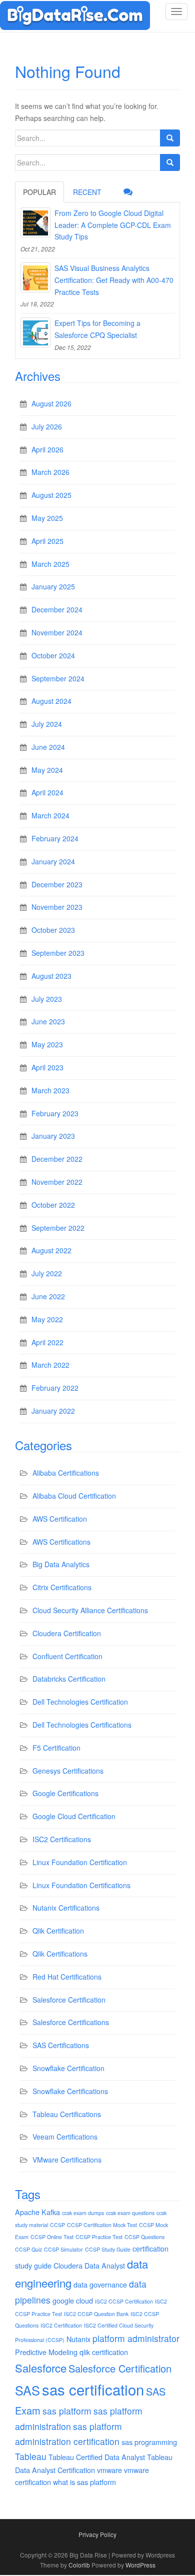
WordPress (140, 2565)
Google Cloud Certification (74, 1816)
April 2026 (47, 449)
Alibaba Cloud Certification (74, 1496)
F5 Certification (56, 1748)
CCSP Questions (144, 2237)
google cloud (73, 2300)
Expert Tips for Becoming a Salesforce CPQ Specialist (97, 329)
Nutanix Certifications (66, 1908)
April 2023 (47, 1067)
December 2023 (57, 884)
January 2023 (53, 1136)
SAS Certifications (61, 2045)
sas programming (149, 2442)
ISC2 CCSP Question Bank (96, 2314)
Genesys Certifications (68, 1771)
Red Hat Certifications (67, 1977)
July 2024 (47, 724)
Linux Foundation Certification (80, 1862)
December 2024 (57, 609)
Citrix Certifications (62, 1587)
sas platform (67, 2411)
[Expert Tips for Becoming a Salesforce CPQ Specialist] (35, 332)
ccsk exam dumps (83, 2213)
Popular (39, 192)
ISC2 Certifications (62, 1839)
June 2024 (48, 747)
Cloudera (68, 2265)
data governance (100, 2284)
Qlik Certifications (60, 1954)
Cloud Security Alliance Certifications (90, 1610)
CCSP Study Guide (108, 2249)
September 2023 (58, 953)
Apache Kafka (37, 2212)
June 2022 (48, 1296)
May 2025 (47, 518)
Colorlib (79, 2565)
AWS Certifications (61, 1542)
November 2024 (57, 632)
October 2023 (53, 930)
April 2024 (47, 792)
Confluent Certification (67, 1656)
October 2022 (53, 1205)
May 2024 (47, 770)
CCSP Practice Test (99, 2237)
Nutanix (78, 2339)
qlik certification (104, 2352)
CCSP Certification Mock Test (102, 2225)
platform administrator (136, 2338)
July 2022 (47, 1273)
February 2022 (55, 1388)
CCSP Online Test (52, 2237)
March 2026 (50, 472)
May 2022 (47, 1319)
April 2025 (47, 541)
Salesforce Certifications (71, 2022)
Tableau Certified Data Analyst (97, 2457)
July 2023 (47, 999)
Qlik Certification (58, 1931)
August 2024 (51, 701)
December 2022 (57, 1159)
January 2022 (53, 1411)
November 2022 (57, 1182)
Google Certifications (65, 1793)
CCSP (57, 2225)
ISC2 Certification (61, 2325)
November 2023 (57, 907)
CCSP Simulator (63, 2249)
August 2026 (51, 403)
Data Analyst (105, 2265)
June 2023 (48, 1021)
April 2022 (47, 1342)
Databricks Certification (69, 1679)
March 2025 (50, 564)
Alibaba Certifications (66, 1473)
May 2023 (47, 1044)
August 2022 (51, 1250)
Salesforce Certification (69, 2000)
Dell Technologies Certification (80, 1702)
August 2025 (51, 495)
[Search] (170, 138)
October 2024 (53, 655)
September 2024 (58, 678)
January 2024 (53, 861)
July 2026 (47, 426)
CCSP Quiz (28, 2249)
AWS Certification (60, 1519)
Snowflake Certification (68, 2068)
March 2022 (50, 1365)
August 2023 (51, 976)
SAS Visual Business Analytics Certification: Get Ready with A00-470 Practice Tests (114, 280)
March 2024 (50, 815)
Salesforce (41, 2368)
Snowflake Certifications (70, 2091)
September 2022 (58, 1228)
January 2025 (53, 586)
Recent (87, 192)
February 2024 (55, 838)
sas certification (93, 2389)
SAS (27, 2390)
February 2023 (55, 1113)
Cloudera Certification (67, 1633)
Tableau (31, 2456)
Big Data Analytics (61, 1564)
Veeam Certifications (65, 2137)
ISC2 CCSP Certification (124, 2301)
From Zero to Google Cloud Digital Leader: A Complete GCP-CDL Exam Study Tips (113, 225)
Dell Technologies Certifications (82, 1725)
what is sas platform (84, 2482)
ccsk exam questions (130, 2213)
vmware (109, 2470)
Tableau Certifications (67, 2114)
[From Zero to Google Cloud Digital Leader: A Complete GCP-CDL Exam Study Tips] (35, 222)
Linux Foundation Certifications (81, 1885)
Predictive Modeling (46, 2352)
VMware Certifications (67, 2160)
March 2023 (50, 1090)
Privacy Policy (97, 2534)
